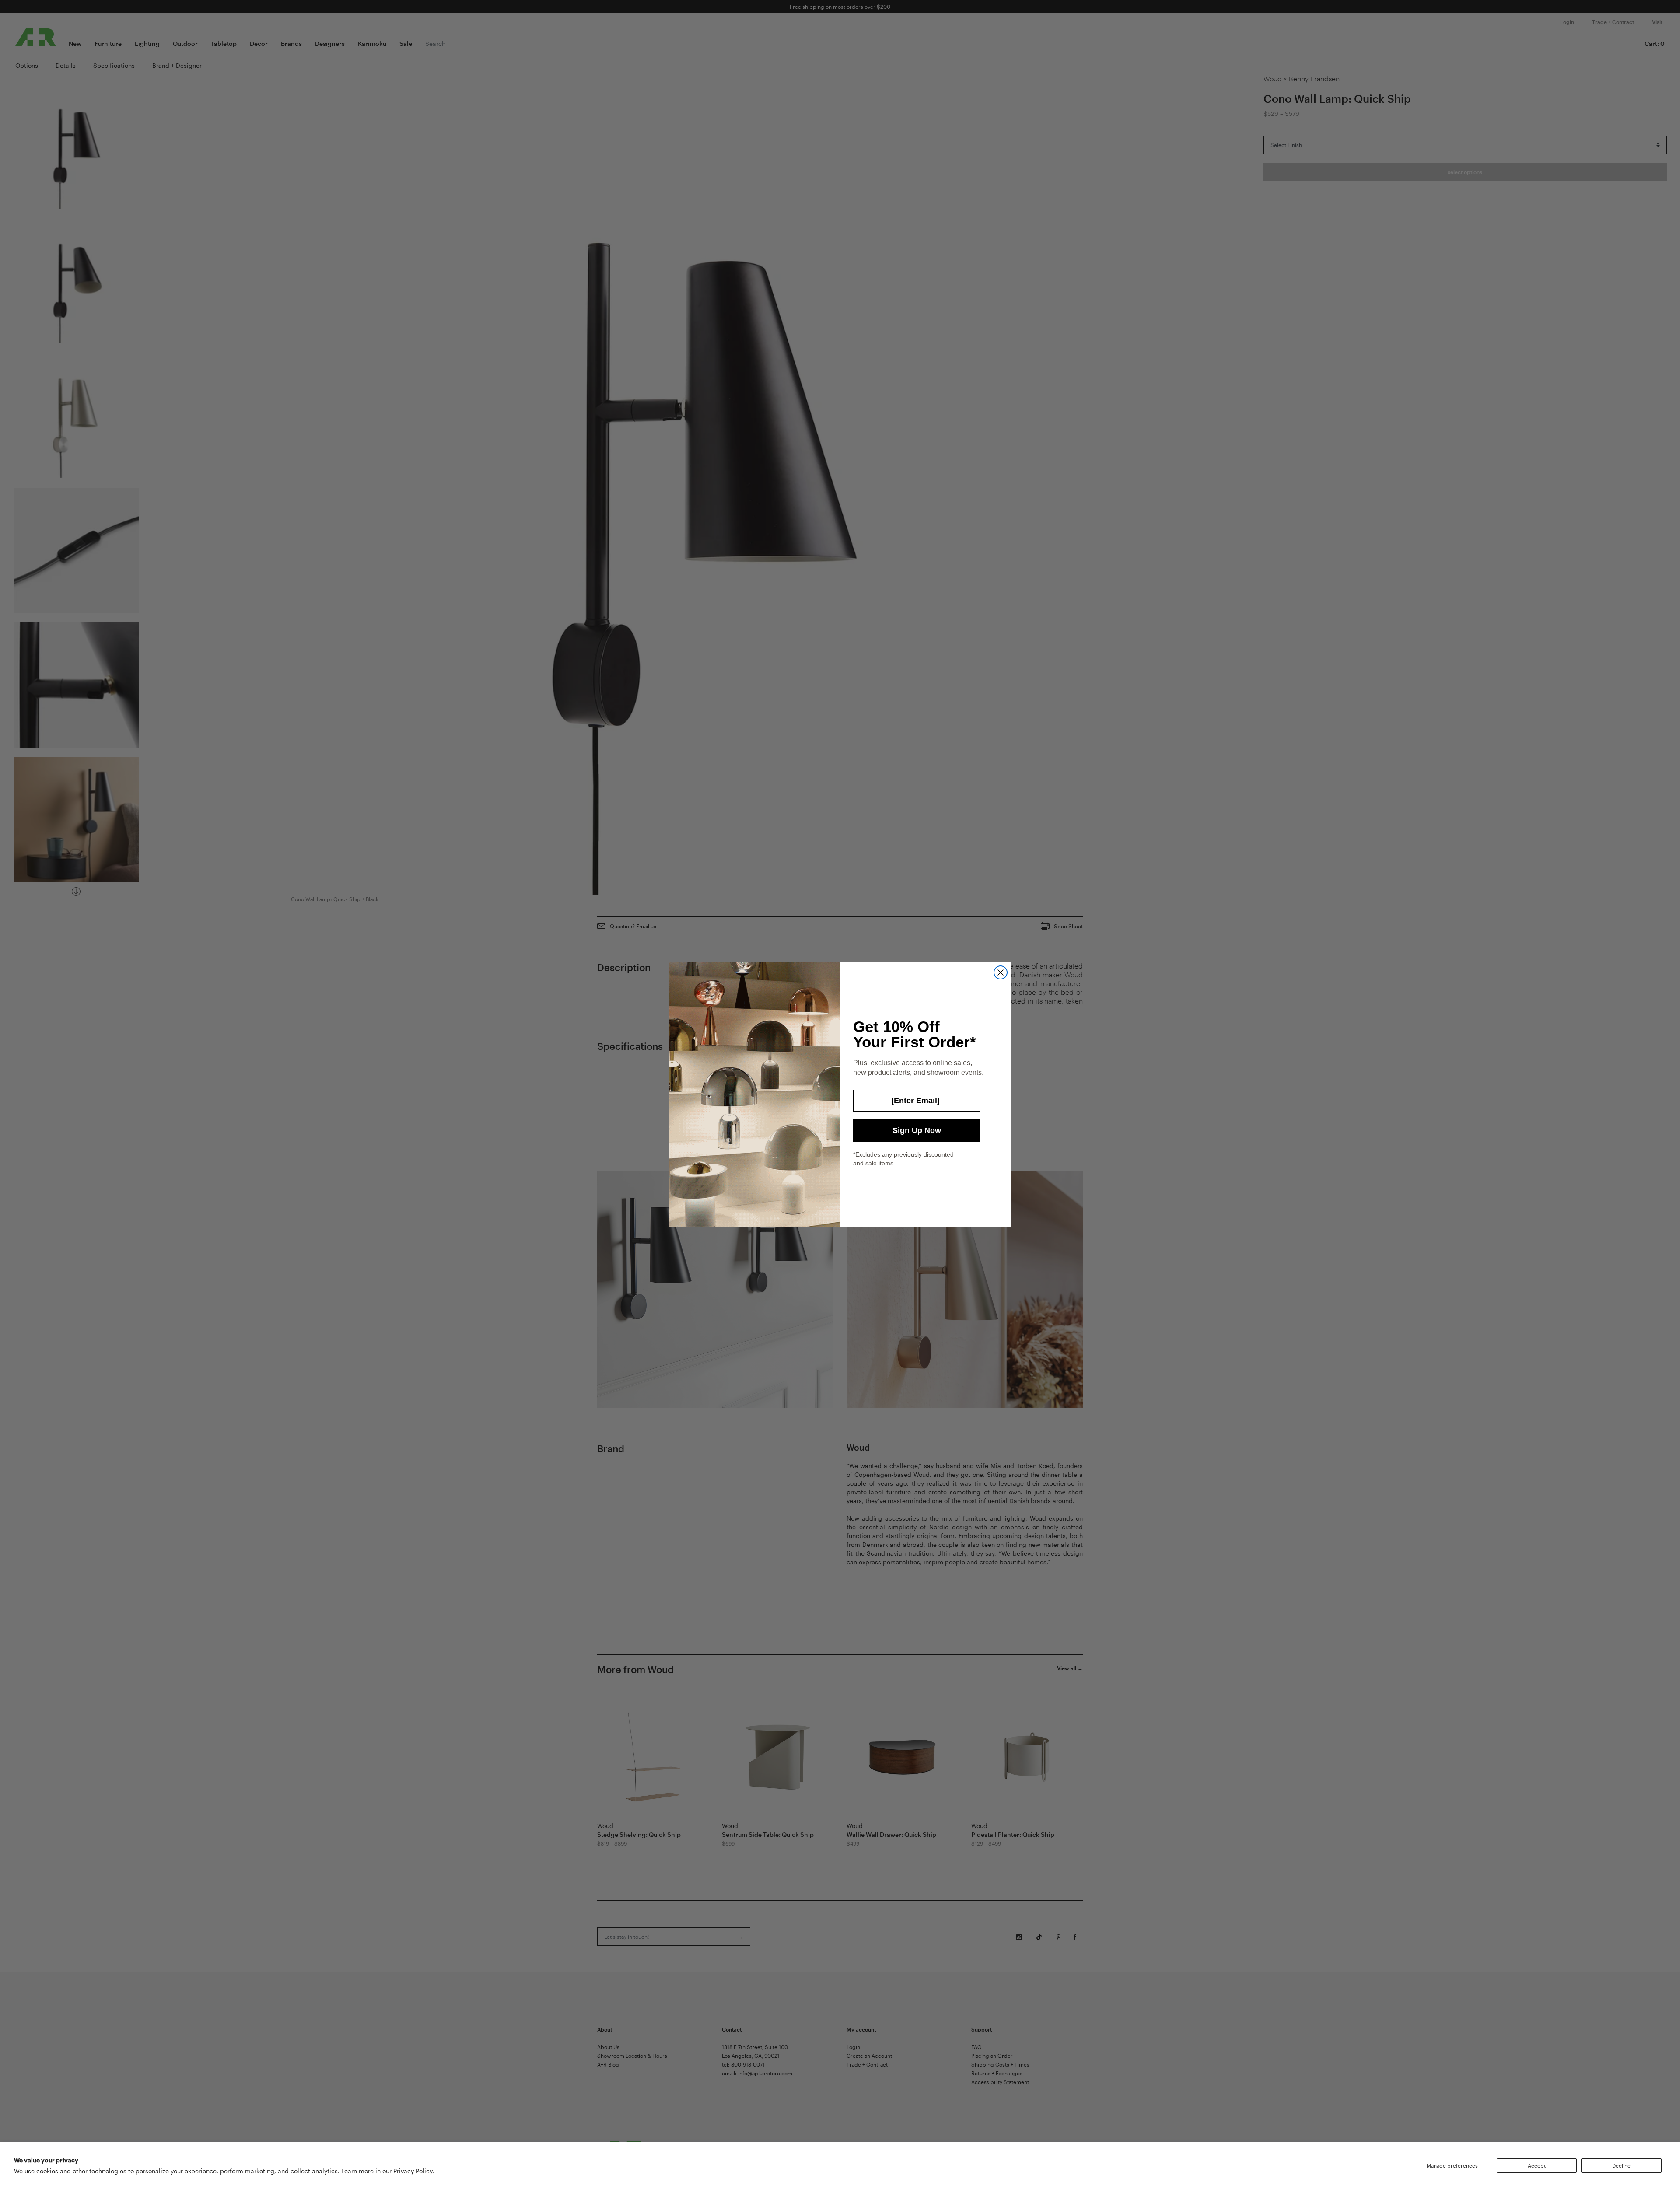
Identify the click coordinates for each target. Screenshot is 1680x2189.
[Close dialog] (1001, 972)
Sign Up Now (917, 1130)
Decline (1621, 2165)
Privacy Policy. (414, 2171)
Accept (1537, 2165)
